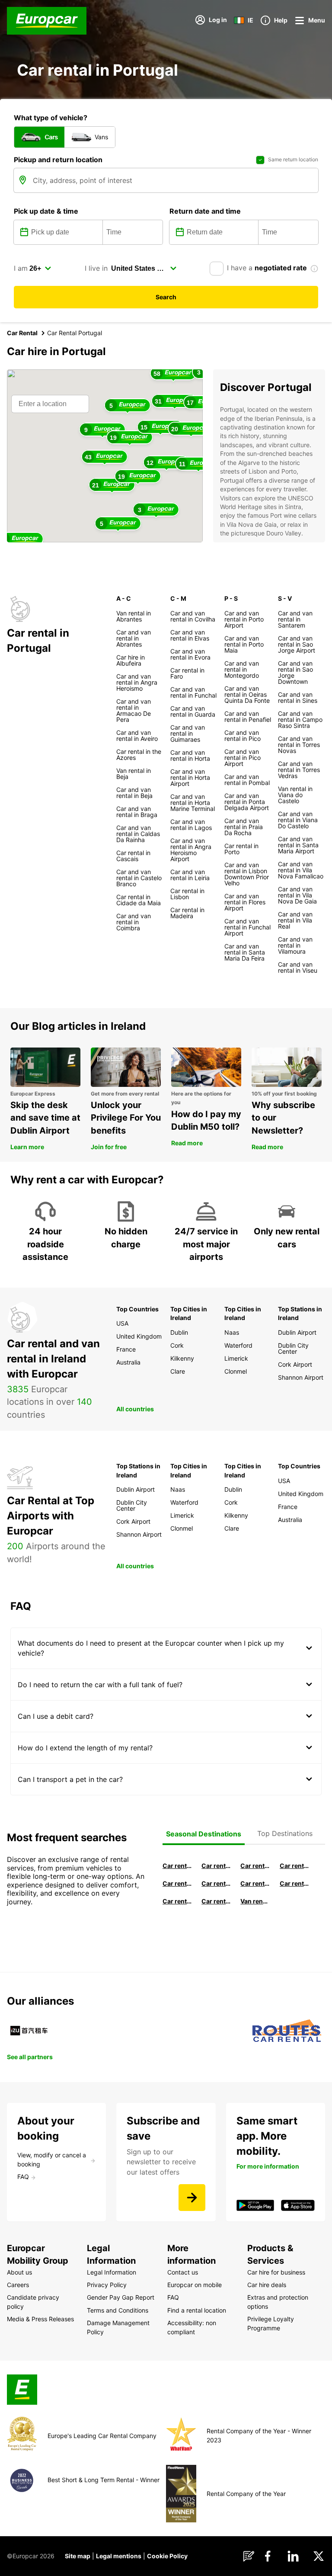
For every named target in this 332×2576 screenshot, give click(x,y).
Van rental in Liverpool (255, 1901)
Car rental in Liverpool (294, 1883)
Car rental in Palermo (216, 1883)
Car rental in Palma (294, 1866)
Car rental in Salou (255, 1866)
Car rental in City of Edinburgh (177, 1901)
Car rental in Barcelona (216, 1866)
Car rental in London (255, 1883)
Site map (78, 2556)
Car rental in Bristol (216, 1901)
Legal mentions (119, 2556)
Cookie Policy (167, 2556)
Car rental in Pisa (177, 1866)
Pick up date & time (46, 211)
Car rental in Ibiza (177, 1883)
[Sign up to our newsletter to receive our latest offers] (192, 2198)
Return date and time (205, 211)
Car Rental (22, 333)
